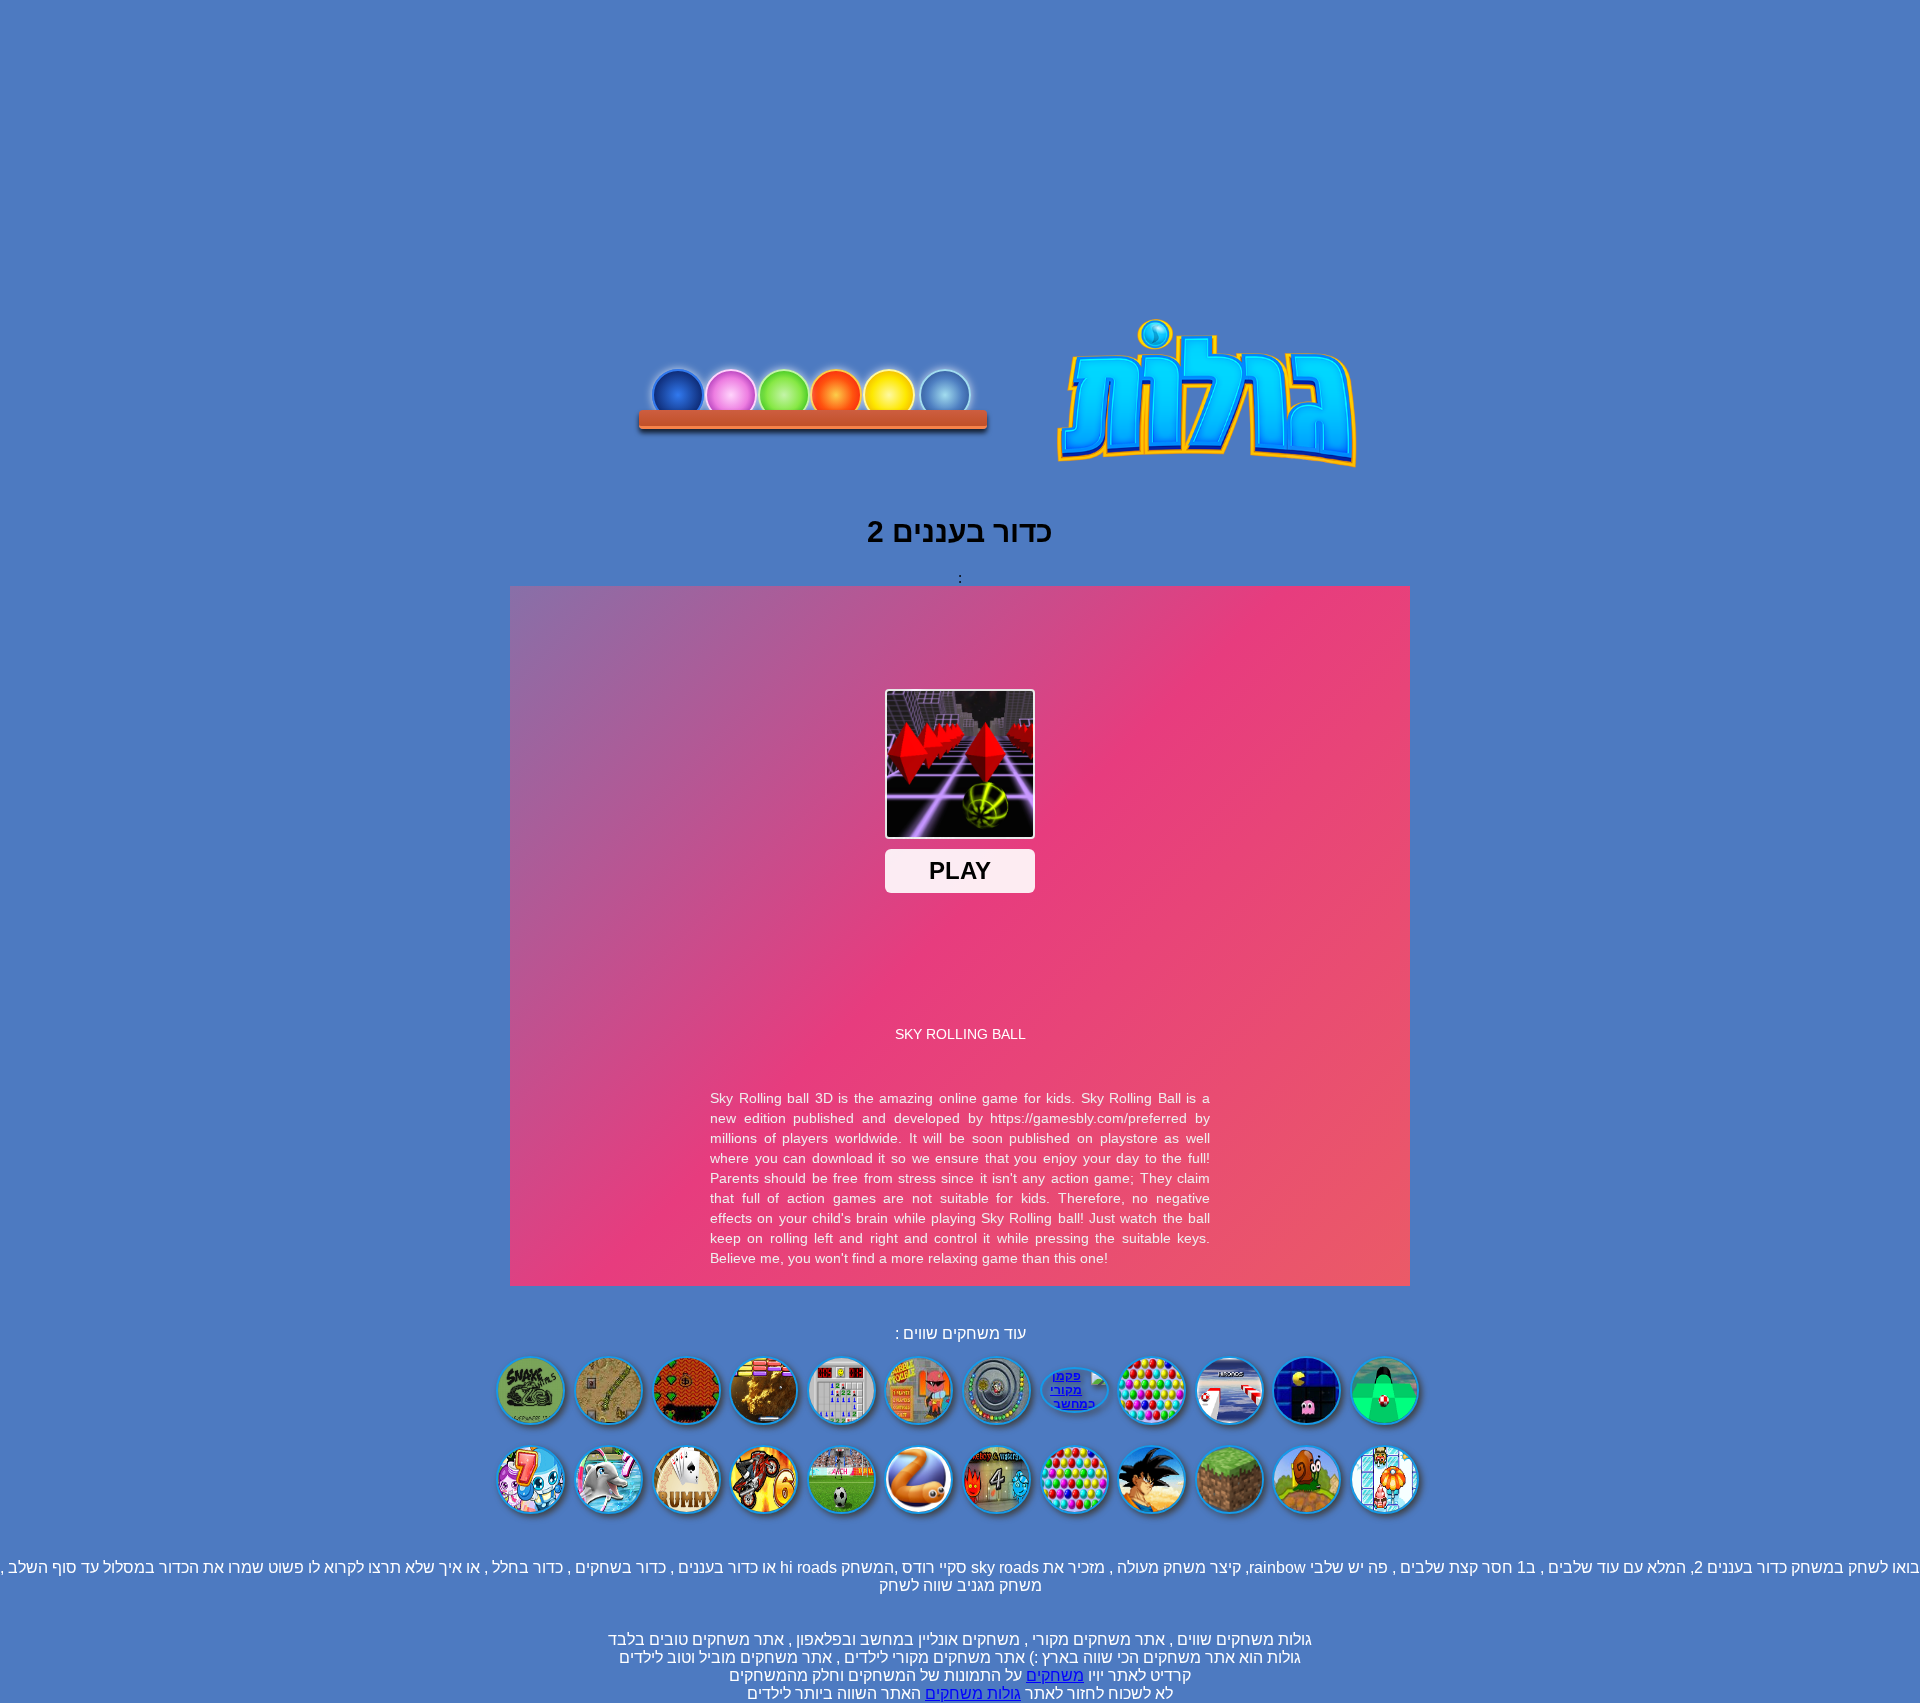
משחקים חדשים (784, 395)
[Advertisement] (960, 140)
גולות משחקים (973, 1693)
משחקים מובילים (836, 395)
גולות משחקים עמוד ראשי (945, 395)
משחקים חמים (889, 395)
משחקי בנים (678, 395)
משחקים (1055, 1675)
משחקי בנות (731, 395)
